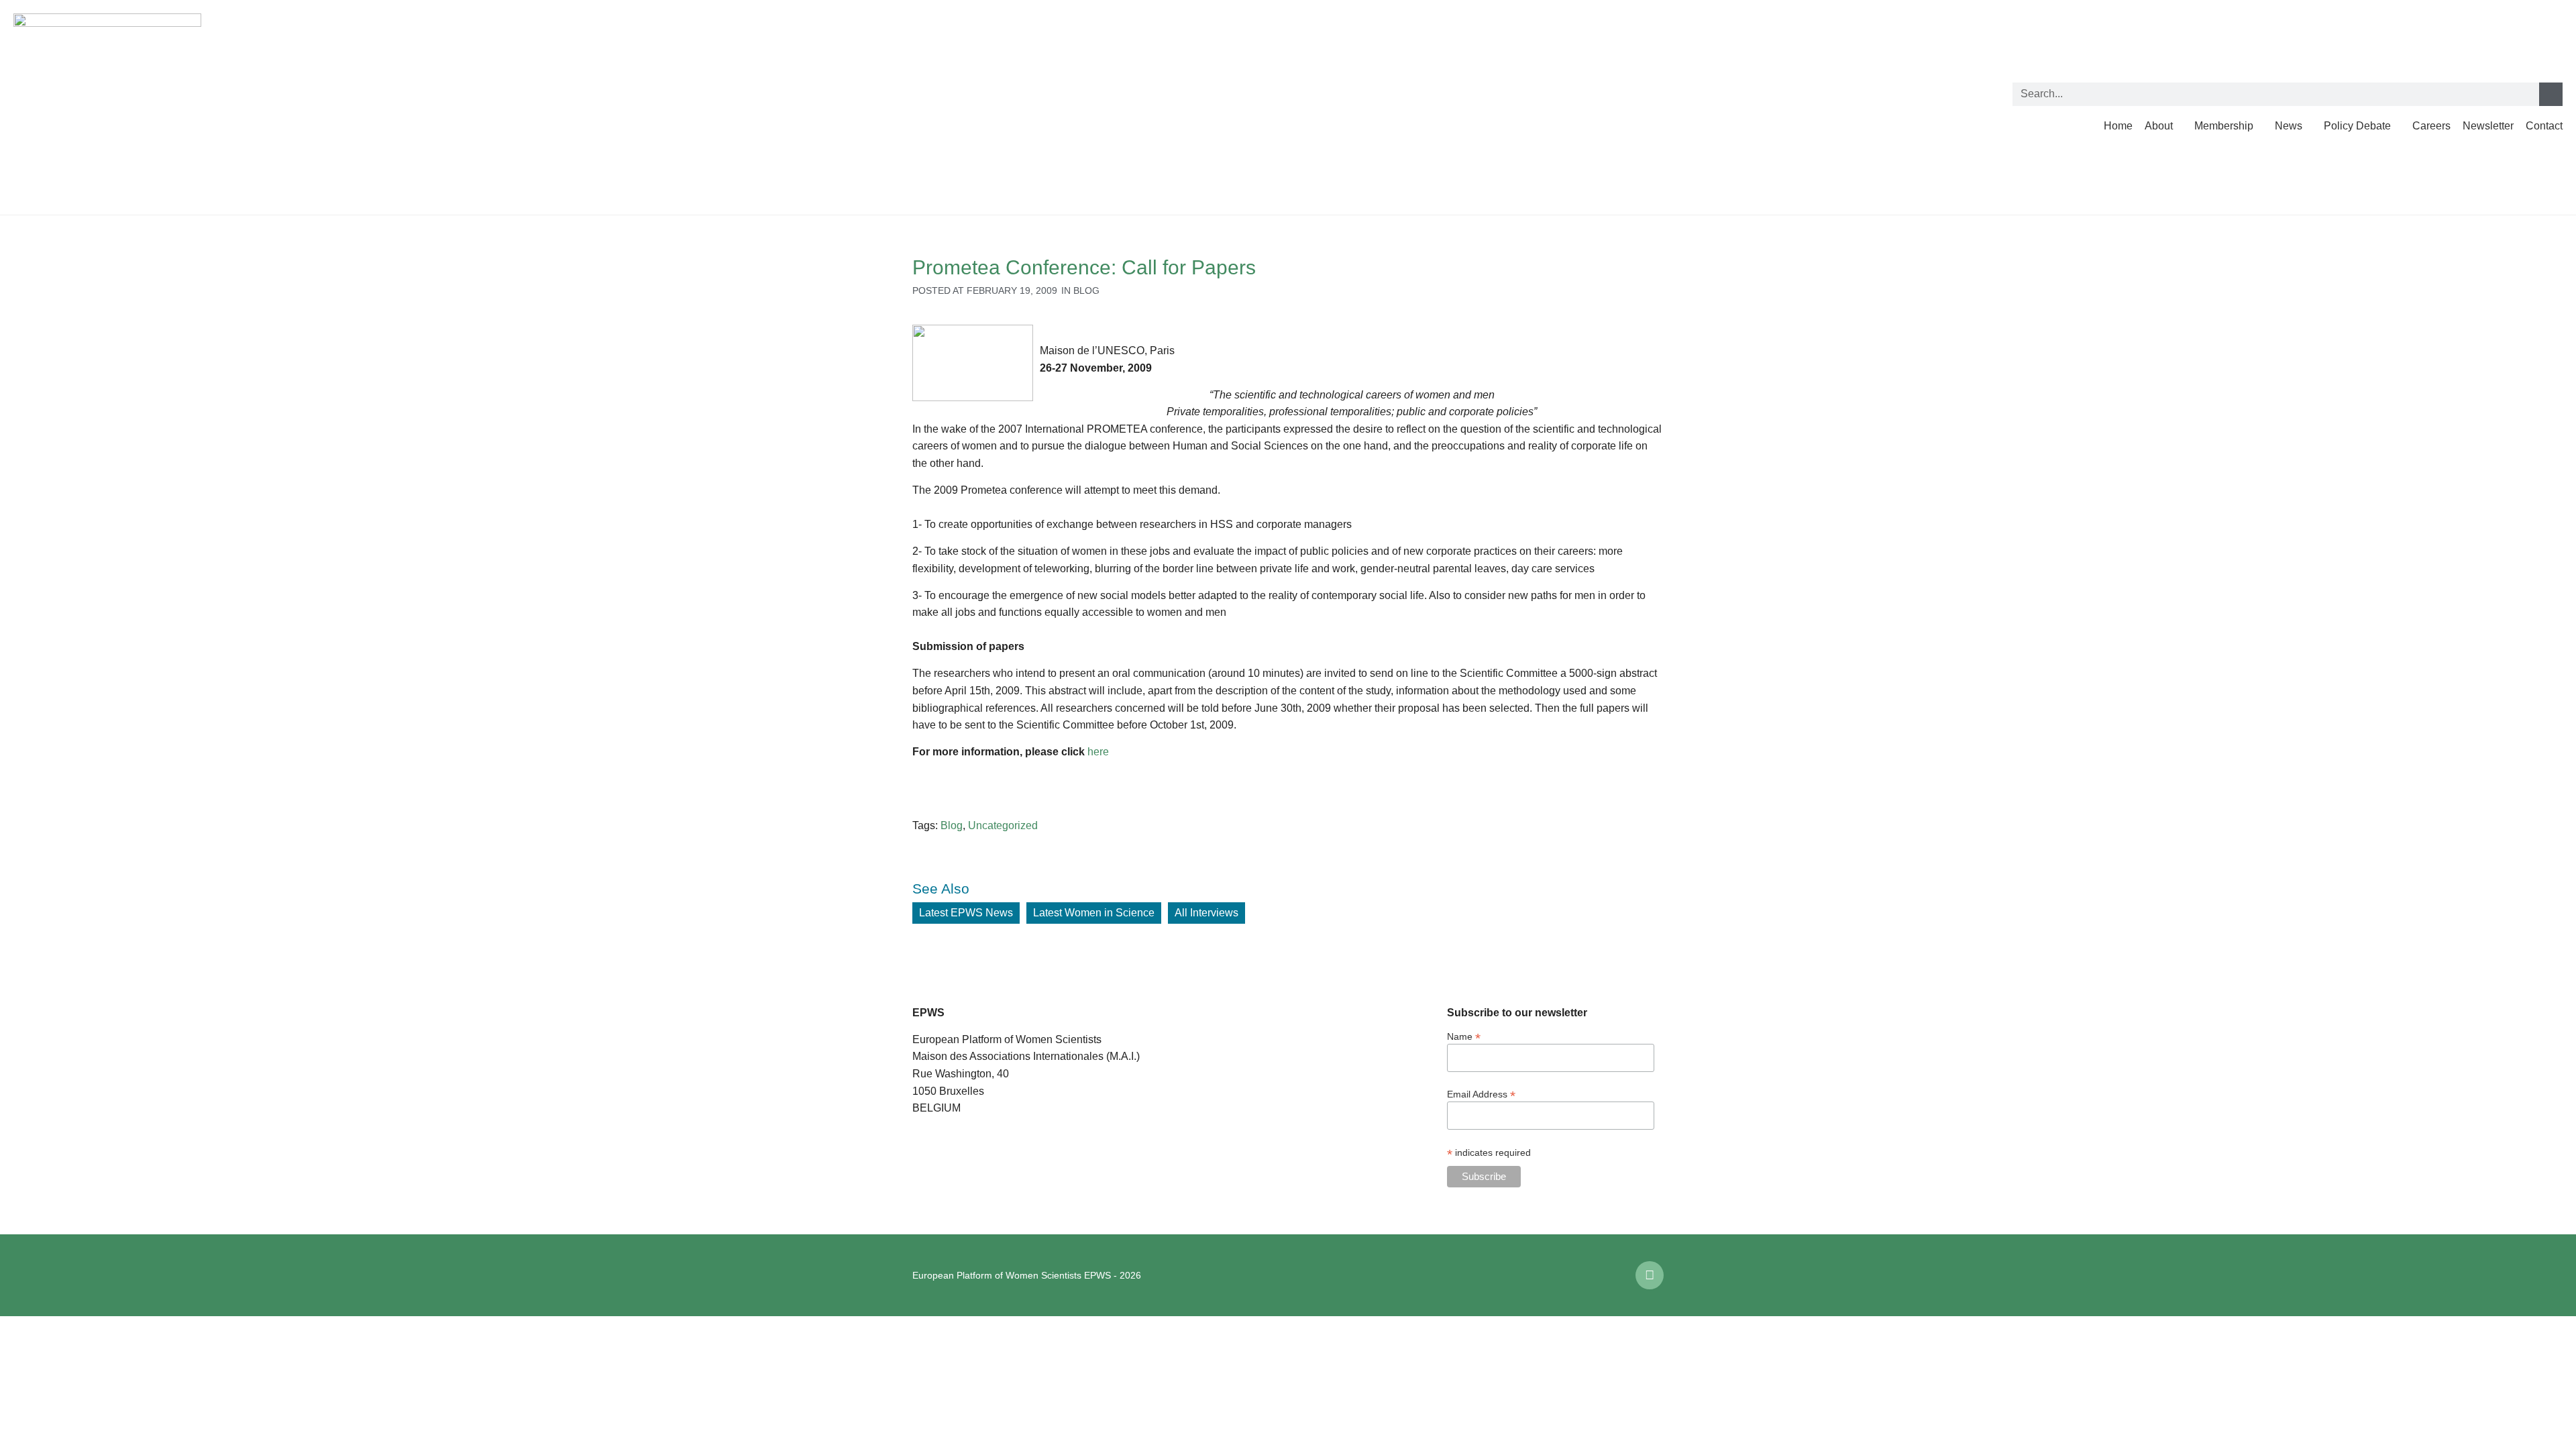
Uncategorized (1003, 825)
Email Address (1481, 1094)
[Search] (2551, 94)
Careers (2431, 126)
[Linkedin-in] (1650, 1275)
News (2289, 126)
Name (1464, 1036)
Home (2118, 126)
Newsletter (2488, 126)
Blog (1086, 290)
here (1098, 752)
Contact (2544, 126)
